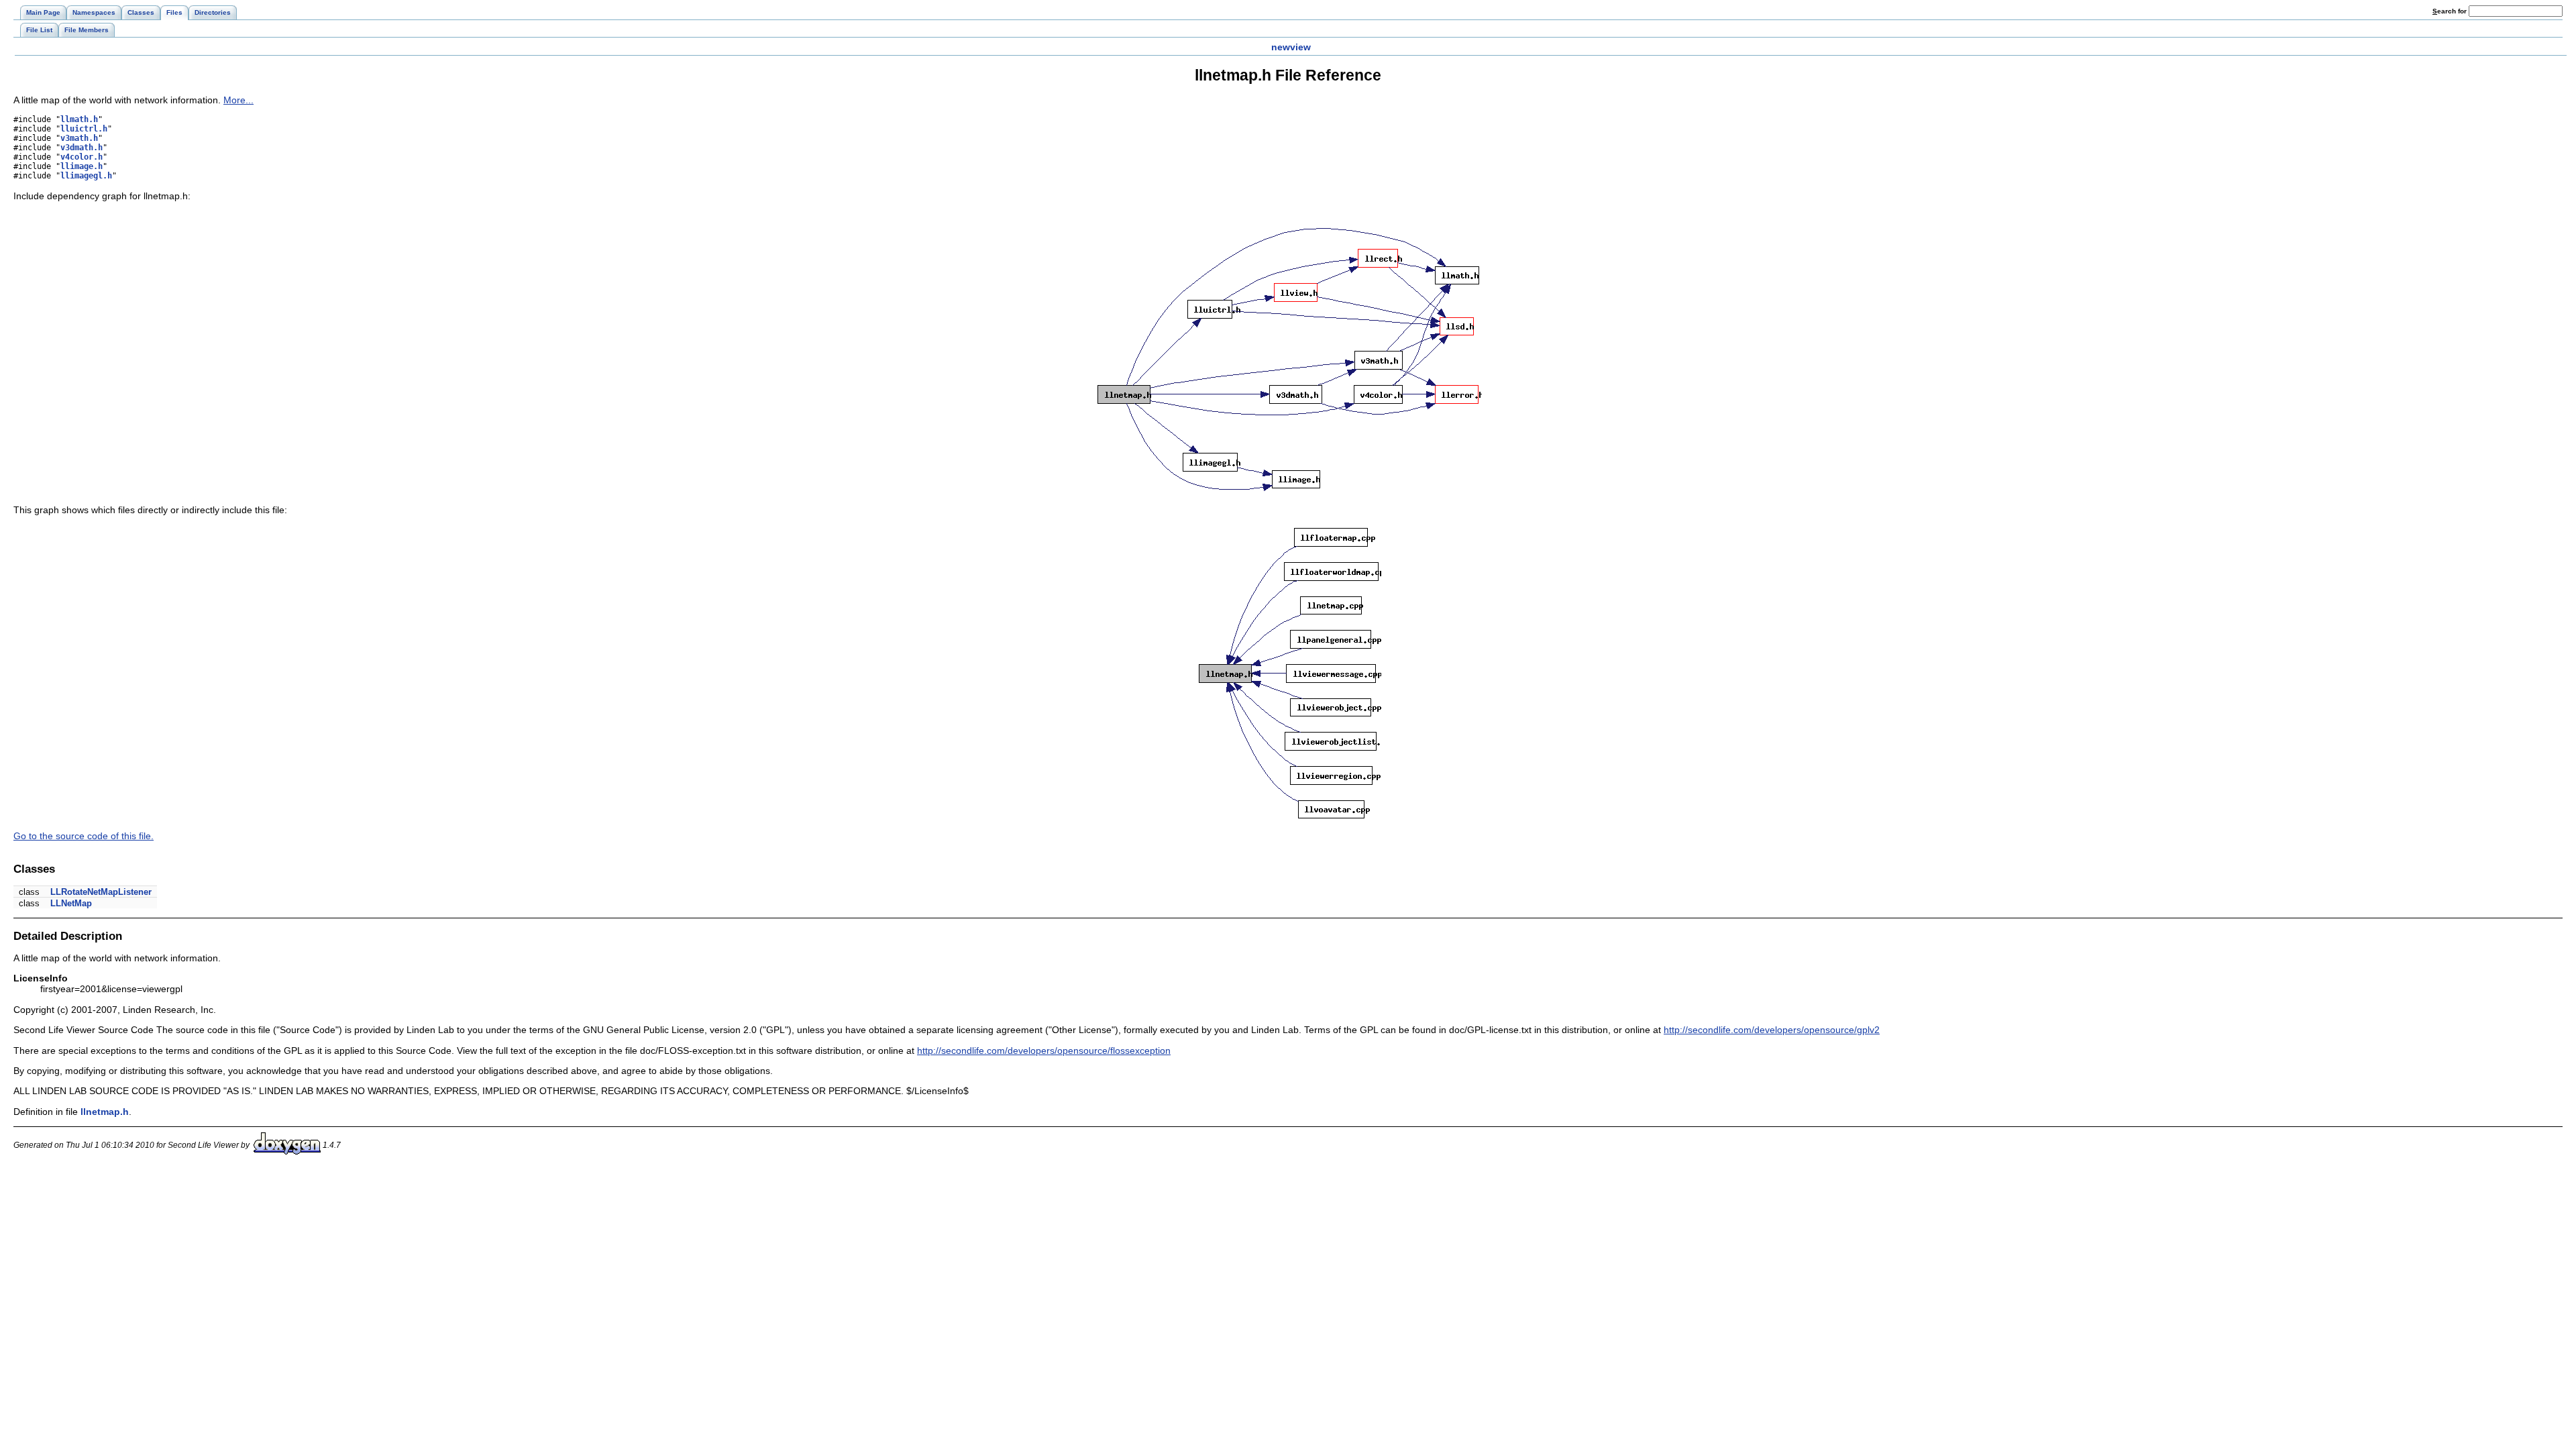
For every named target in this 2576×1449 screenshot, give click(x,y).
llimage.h (82, 166)
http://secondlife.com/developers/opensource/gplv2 (1772, 1030)
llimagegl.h (86, 176)
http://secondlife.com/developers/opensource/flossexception (1044, 1051)
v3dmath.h (82, 148)
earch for (2451, 11)
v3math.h (79, 138)
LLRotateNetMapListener (101, 892)
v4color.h (82, 157)
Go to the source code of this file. (84, 836)
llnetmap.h (105, 1112)
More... (238, 100)
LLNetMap (71, 903)
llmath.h (79, 119)
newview (1291, 47)
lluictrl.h (84, 129)
